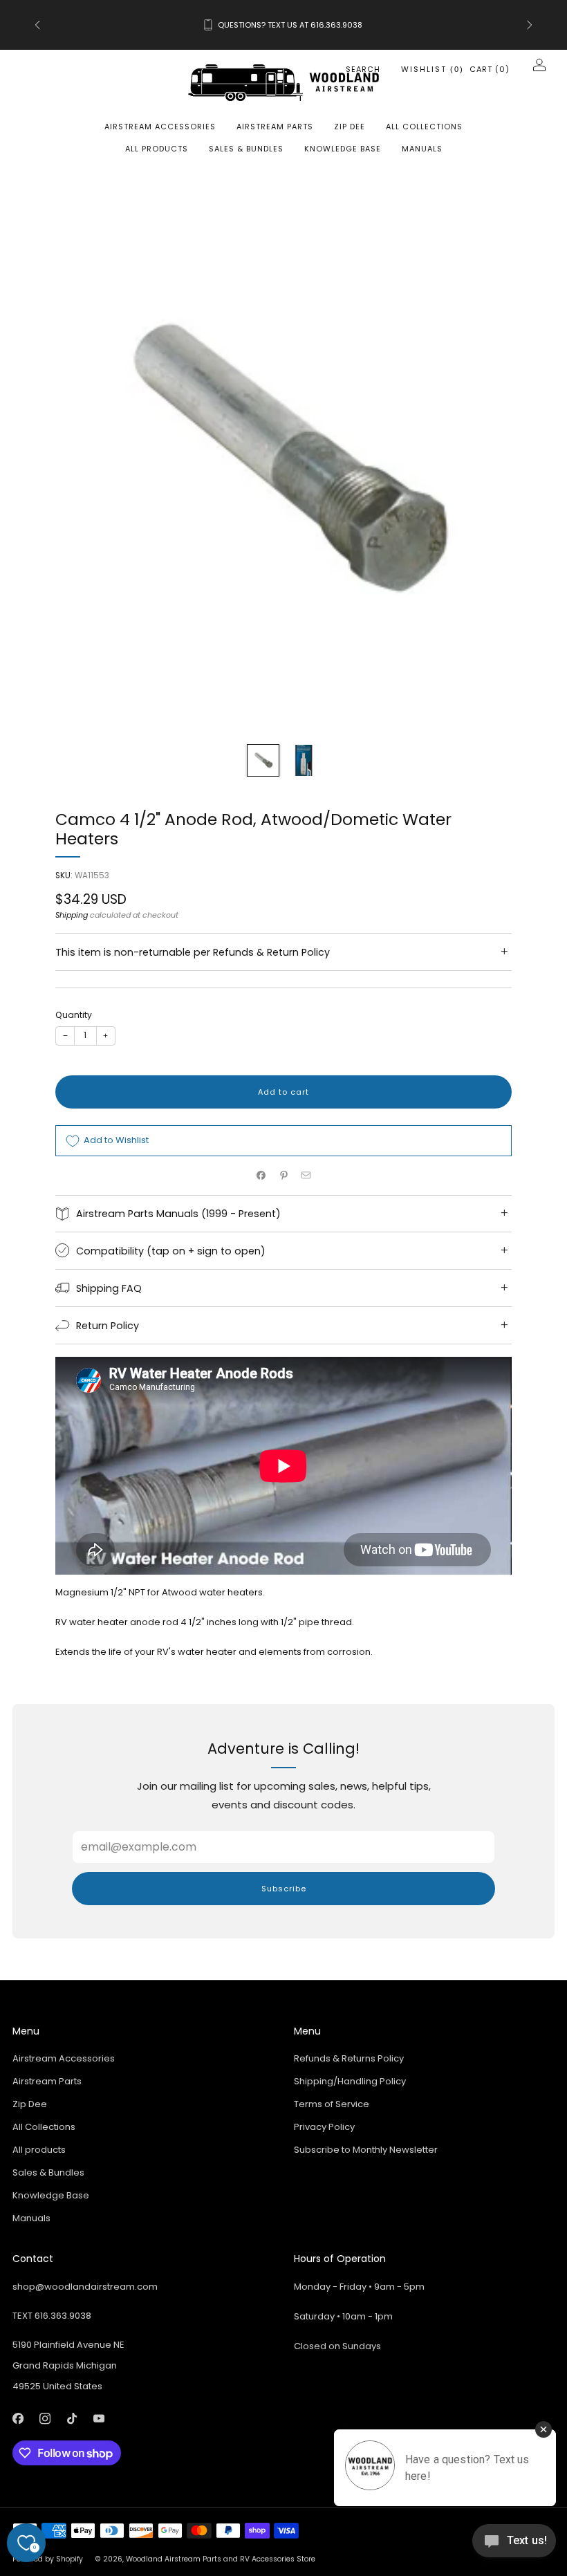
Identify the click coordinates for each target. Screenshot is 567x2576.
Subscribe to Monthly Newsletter (366, 2150)
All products (157, 149)
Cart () (490, 69)
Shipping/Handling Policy (350, 2081)
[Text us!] (514, 2546)
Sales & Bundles (246, 149)
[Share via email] (306, 1176)
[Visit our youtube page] (99, 2419)
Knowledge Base (343, 149)
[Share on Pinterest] (283, 1176)
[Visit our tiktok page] (72, 2419)
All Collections (424, 127)
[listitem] (283, 25)
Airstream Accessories (160, 127)
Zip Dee (350, 127)
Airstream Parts (275, 127)
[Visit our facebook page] (18, 2419)
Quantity (74, 1015)
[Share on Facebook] (261, 1176)
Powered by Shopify (48, 2559)
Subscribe (284, 1889)
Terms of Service (332, 2104)
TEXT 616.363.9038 (52, 2316)
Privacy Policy (324, 2127)
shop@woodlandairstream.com (85, 2287)
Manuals (422, 149)
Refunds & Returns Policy (349, 2058)
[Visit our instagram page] (45, 2419)
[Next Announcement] (530, 25)
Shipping (72, 915)
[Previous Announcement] (37, 25)
